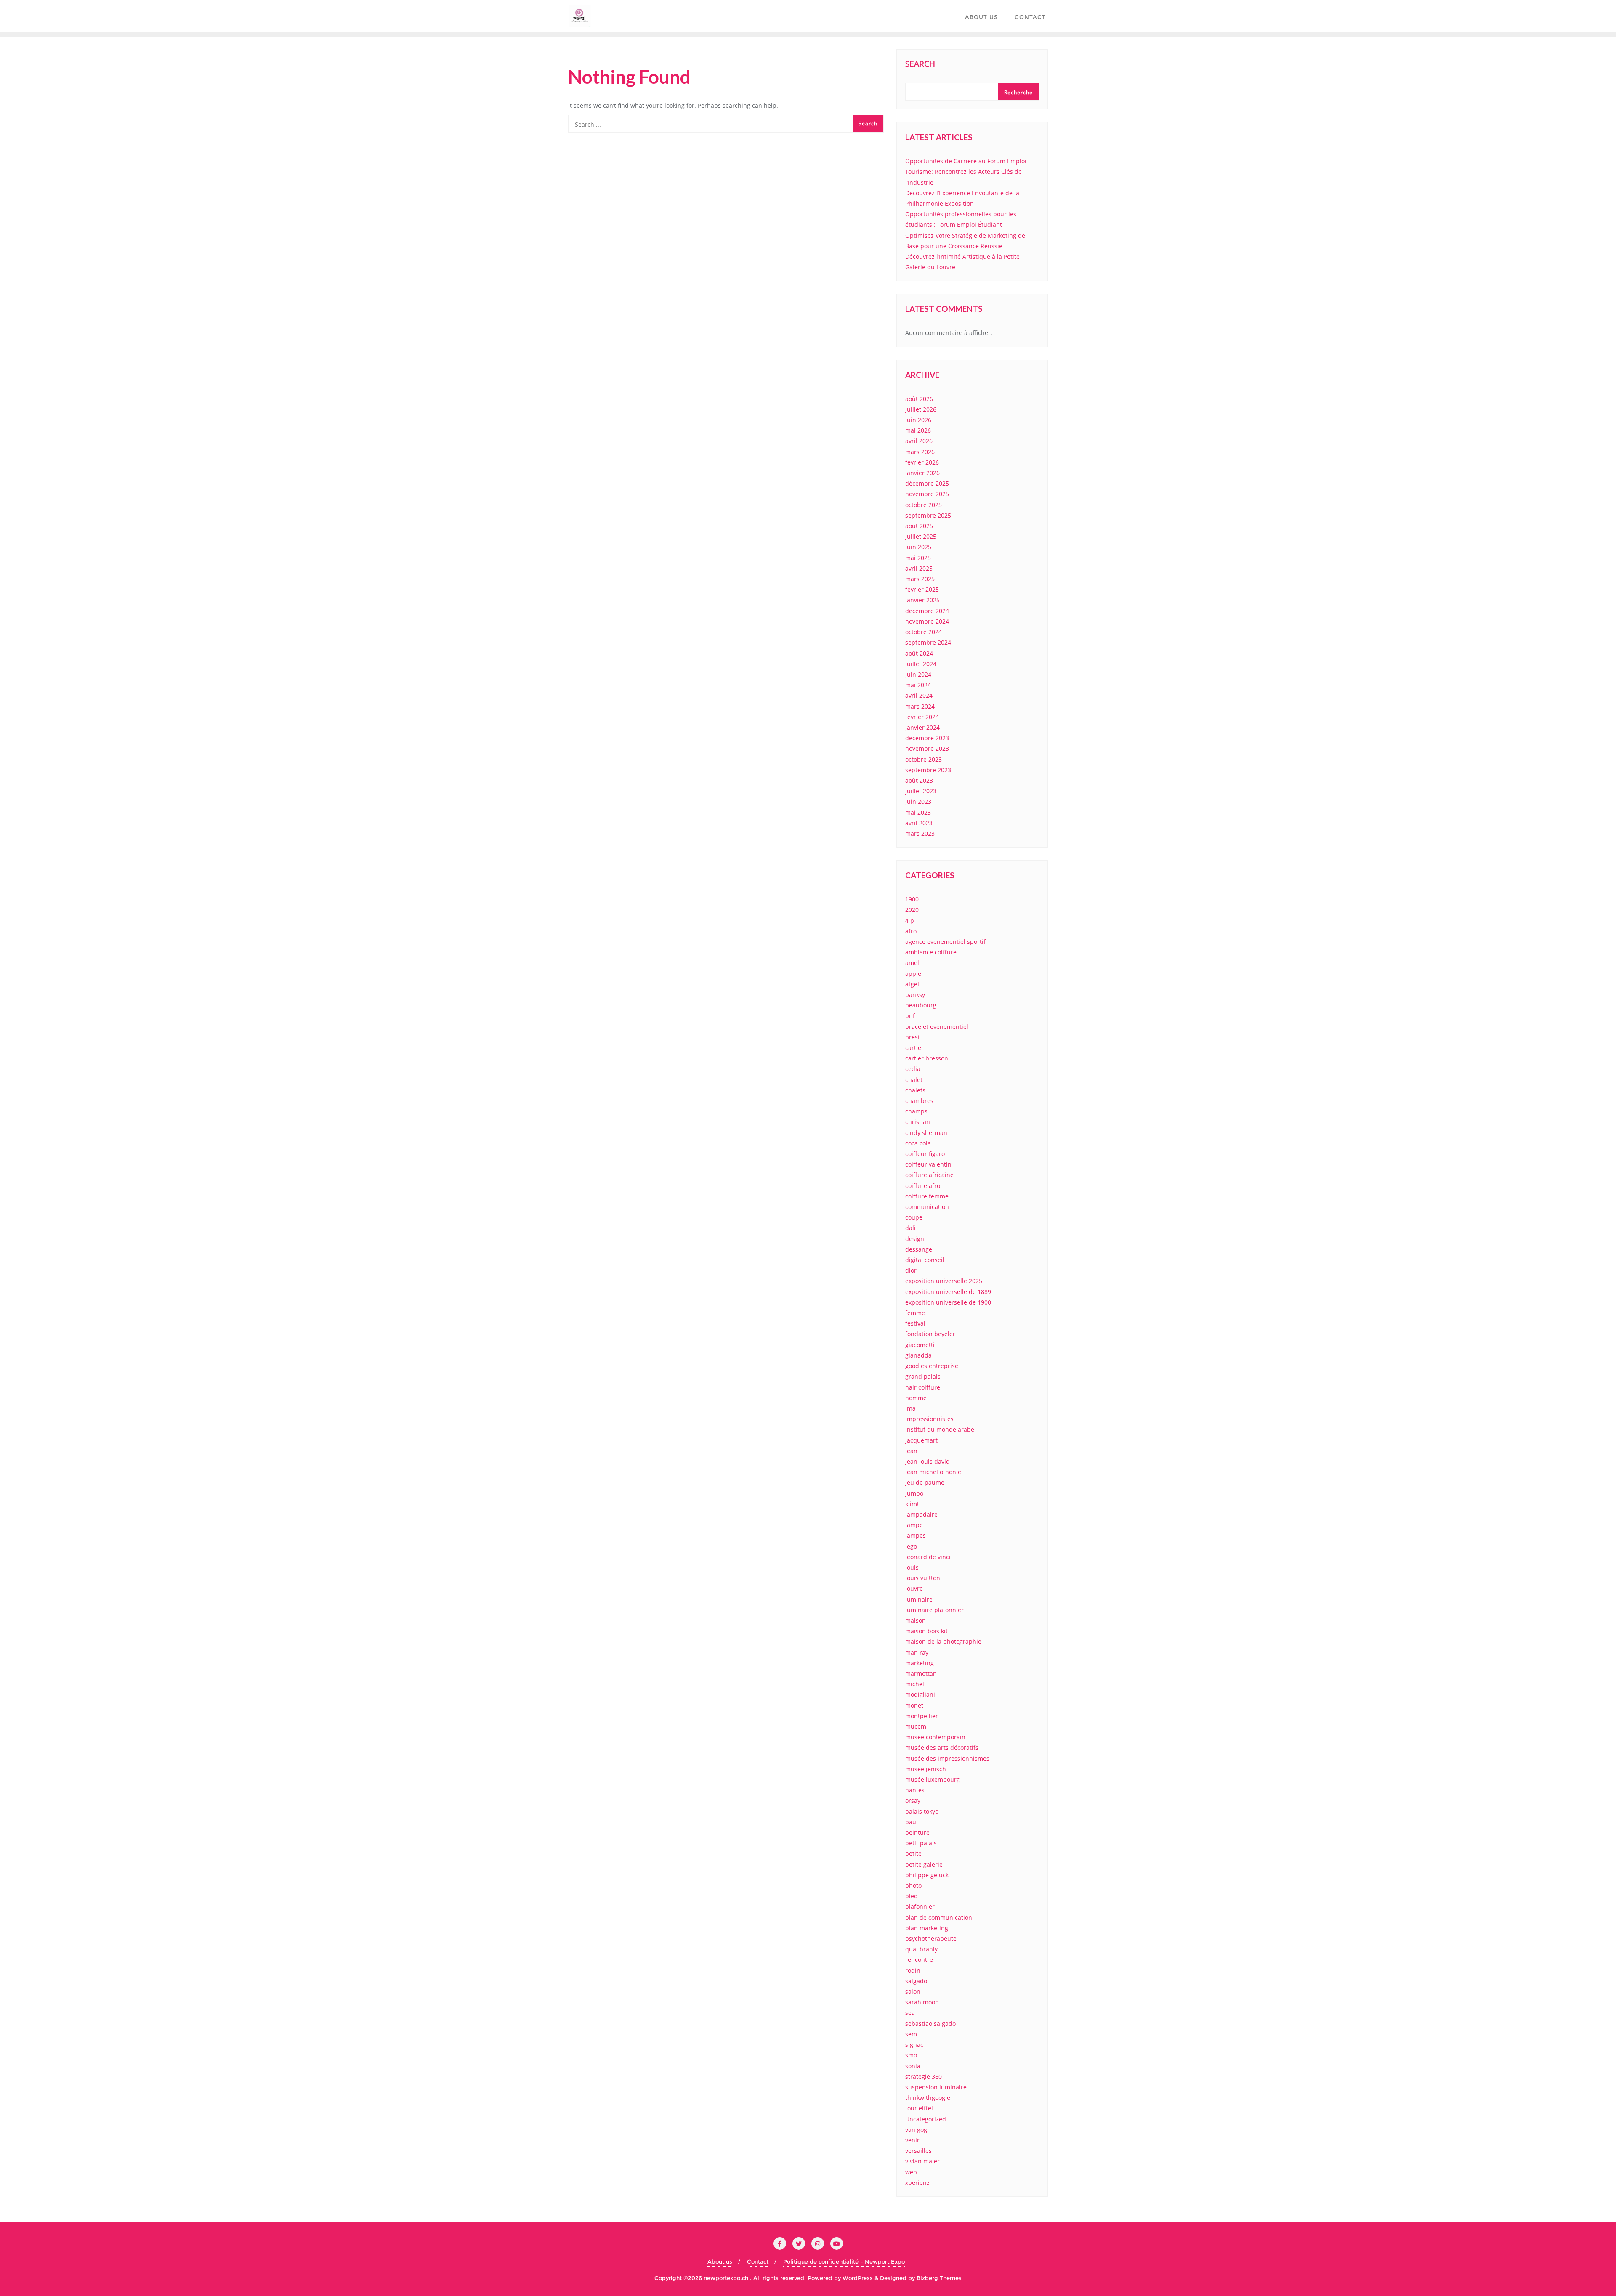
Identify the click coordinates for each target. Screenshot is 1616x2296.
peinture (917, 1832)
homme (916, 1398)
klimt (912, 1504)
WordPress (858, 2278)
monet (914, 1705)
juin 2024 (918, 674)
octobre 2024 (924, 632)
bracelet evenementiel (937, 1027)
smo (911, 2055)
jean (911, 1451)
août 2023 (919, 780)
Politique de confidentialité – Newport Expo (844, 2261)
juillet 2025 (921, 536)
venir (912, 2140)
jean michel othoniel (934, 1472)
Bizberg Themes (939, 2278)
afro (911, 931)
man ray (917, 1652)
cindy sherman (926, 1133)
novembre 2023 (927, 748)
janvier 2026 (922, 473)
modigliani (920, 1694)
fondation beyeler (930, 1334)
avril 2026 (919, 441)
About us (720, 2261)
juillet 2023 (921, 791)
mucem (916, 1726)
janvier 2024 (922, 727)
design (915, 1239)
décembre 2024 (927, 611)
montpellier (922, 1716)
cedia (913, 1069)
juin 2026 (918, 420)
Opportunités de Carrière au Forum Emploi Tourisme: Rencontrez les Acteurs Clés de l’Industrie (966, 171)
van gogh (918, 2130)
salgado (916, 1981)
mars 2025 (920, 579)
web (911, 2172)
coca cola (918, 1143)
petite (913, 1854)
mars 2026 (920, 452)
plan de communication (939, 1917)
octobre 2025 (924, 505)
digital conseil (925, 1260)
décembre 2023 (927, 738)
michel (915, 1684)
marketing (920, 1663)
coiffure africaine (929, 1175)
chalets (915, 1090)
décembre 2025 (927, 483)
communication (927, 1207)
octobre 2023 (924, 759)
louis (912, 1567)
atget (912, 984)
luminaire (919, 1599)
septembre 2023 (928, 770)
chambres (919, 1101)
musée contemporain (935, 1737)
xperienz (917, 2183)
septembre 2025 (928, 515)
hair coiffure (923, 1387)
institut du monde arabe (940, 1429)
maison (916, 1620)
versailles (918, 2151)
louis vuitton (923, 1578)
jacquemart (921, 1440)
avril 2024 (919, 695)
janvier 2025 (922, 600)
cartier (914, 1048)
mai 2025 (918, 558)
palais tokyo (922, 1811)
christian (918, 1122)
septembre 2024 (928, 642)
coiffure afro (923, 1186)
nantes (915, 1790)
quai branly (921, 1949)
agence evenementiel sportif (945, 942)
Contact (758, 2261)
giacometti (920, 1345)
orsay (913, 1800)
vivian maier (922, 2161)
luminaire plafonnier (934, 1610)
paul (912, 1822)
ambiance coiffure (931, 952)
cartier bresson (927, 1058)
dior (911, 1270)
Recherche (1018, 92)
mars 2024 (920, 706)
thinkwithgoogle (928, 2098)
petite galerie (924, 1864)
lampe (914, 1525)
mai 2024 (918, 685)
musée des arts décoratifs (942, 1747)
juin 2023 (918, 801)
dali (910, 1228)
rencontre (919, 1960)
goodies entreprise (932, 1366)
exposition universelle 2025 (944, 1281)
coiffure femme (927, 1196)
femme (915, 1313)
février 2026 (922, 462)
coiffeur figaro (925, 1154)
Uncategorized (926, 2119)
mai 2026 (918, 430)
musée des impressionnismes (947, 1758)
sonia (913, 2066)
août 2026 (919, 399)
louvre (914, 1588)
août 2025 (919, 526)
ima (910, 1408)
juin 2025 (918, 547)
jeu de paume (925, 1482)
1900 (912, 899)
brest (913, 1037)
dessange (919, 1249)
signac (914, 2045)
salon (913, 1992)
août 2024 (919, 653)
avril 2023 (919, 823)
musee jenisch (926, 1769)
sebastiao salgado (930, 2024)
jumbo (914, 1493)
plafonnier (920, 1907)
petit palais (921, 1843)
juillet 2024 (921, 664)
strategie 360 (924, 2077)
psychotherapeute (931, 1939)
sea (910, 2013)
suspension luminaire (936, 2087)
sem (911, 2034)
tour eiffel (919, 2108)
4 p (910, 921)
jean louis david (928, 1461)
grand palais (923, 1376)
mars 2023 (920, 833)
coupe (914, 1217)
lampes (916, 1535)
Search (920, 65)
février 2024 (922, 717)
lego (911, 1546)
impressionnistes (929, 1419)
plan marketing (927, 1928)
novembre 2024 (927, 621)
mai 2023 (918, 812)
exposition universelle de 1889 (948, 1292)
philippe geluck (927, 1875)
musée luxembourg (933, 1779)
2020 (912, 910)
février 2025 (922, 589)
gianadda (918, 1355)
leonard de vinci (928, 1557)
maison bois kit (926, 1631)
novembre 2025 (927, 494)
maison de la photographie (943, 1641)
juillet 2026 (921, 409)
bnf (910, 1016)
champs (916, 1111)
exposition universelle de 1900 (948, 1302)
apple (913, 974)
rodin (913, 1970)
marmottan (921, 1673)
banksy (915, 995)
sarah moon (922, 2002)
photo (913, 1885)
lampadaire (921, 1514)
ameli (913, 963)
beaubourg (921, 1005)
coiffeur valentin (928, 1164)
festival (915, 1323)
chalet (914, 1080)
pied (912, 1896)
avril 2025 (919, 568)
